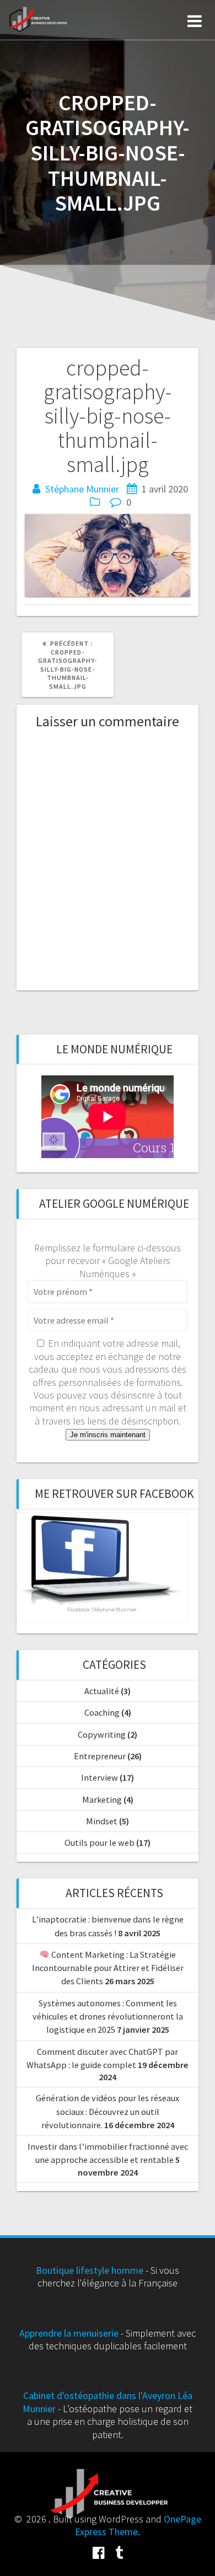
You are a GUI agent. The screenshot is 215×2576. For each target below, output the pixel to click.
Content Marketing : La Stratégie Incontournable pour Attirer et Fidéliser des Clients (108, 1968)
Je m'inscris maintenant (108, 1435)
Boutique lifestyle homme (90, 2270)
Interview (100, 1777)
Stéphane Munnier (82, 489)
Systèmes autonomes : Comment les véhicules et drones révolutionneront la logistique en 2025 (108, 2017)
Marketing (102, 1800)
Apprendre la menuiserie (69, 2333)
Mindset (102, 1821)
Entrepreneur (100, 1756)
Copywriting (102, 1734)
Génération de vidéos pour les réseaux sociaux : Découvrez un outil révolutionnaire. (108, 2111)
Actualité (102, 1691)
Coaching (102, 1712)
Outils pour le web (100, 1843)
